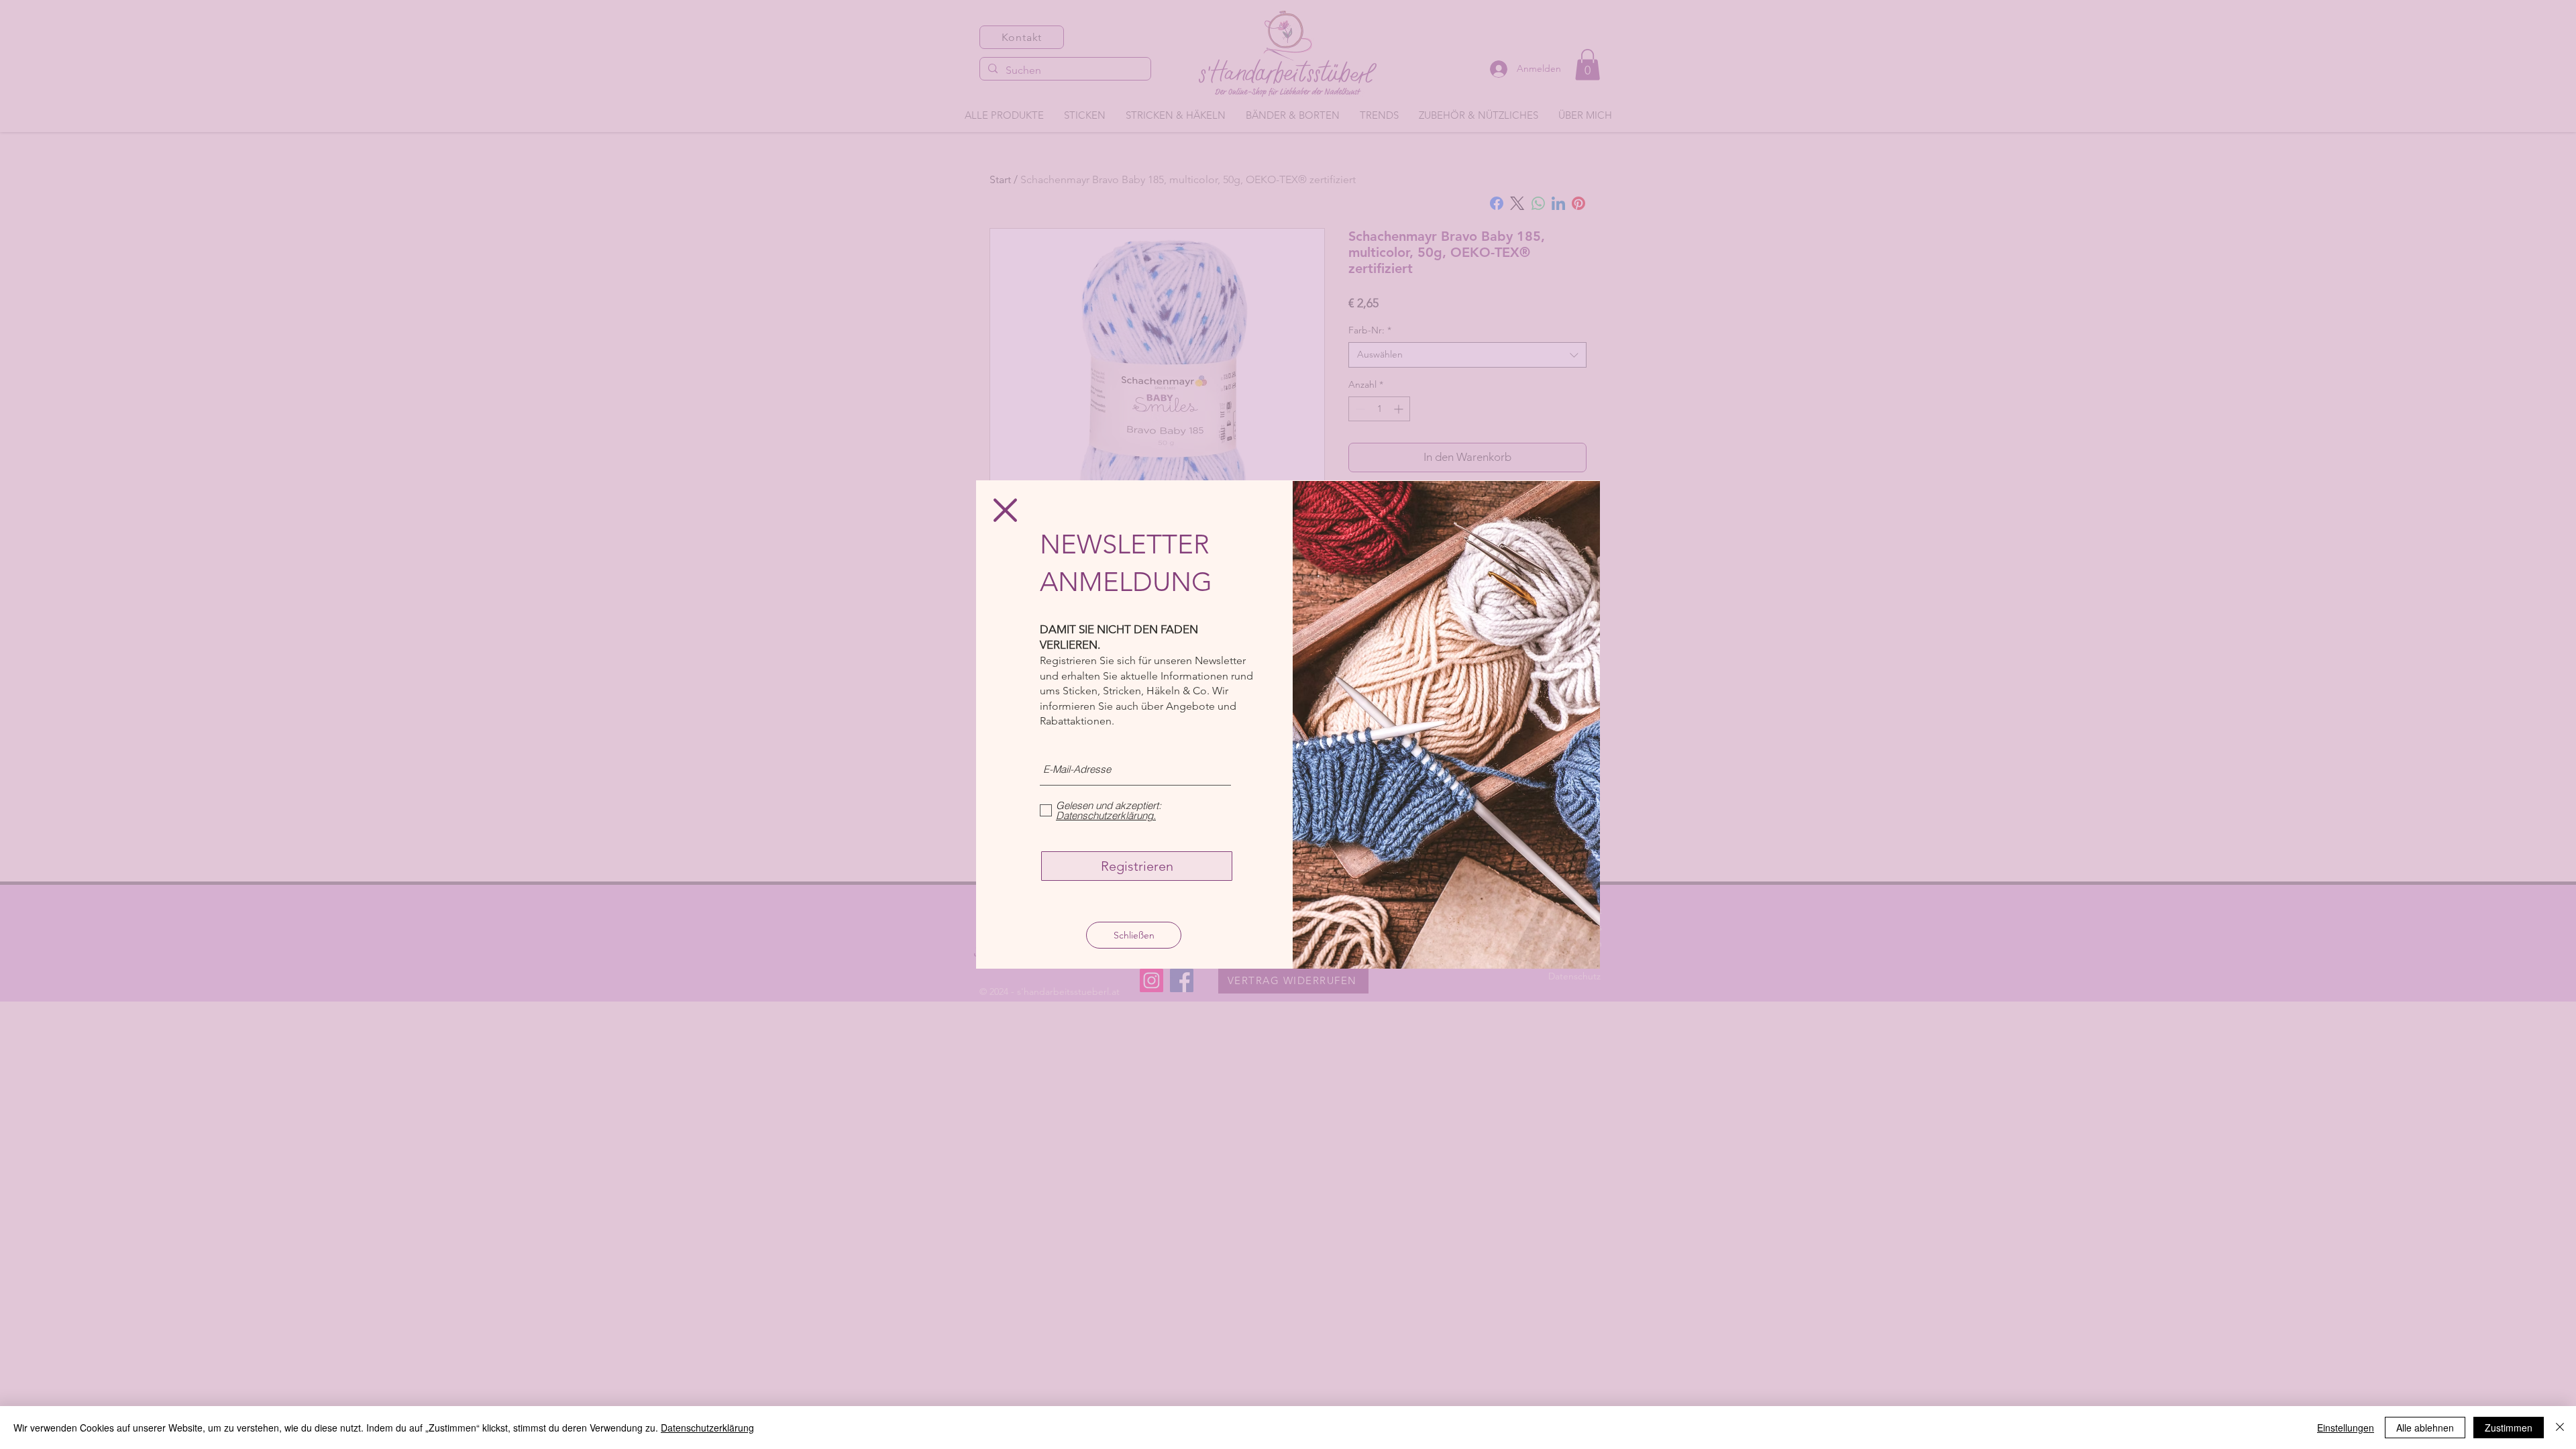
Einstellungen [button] (2346, 1428)
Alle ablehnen (2425, 1428)
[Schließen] (2560, 1428)
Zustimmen (2509, 1428)
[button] (1005, 510)
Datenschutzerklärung (707, 1428)
